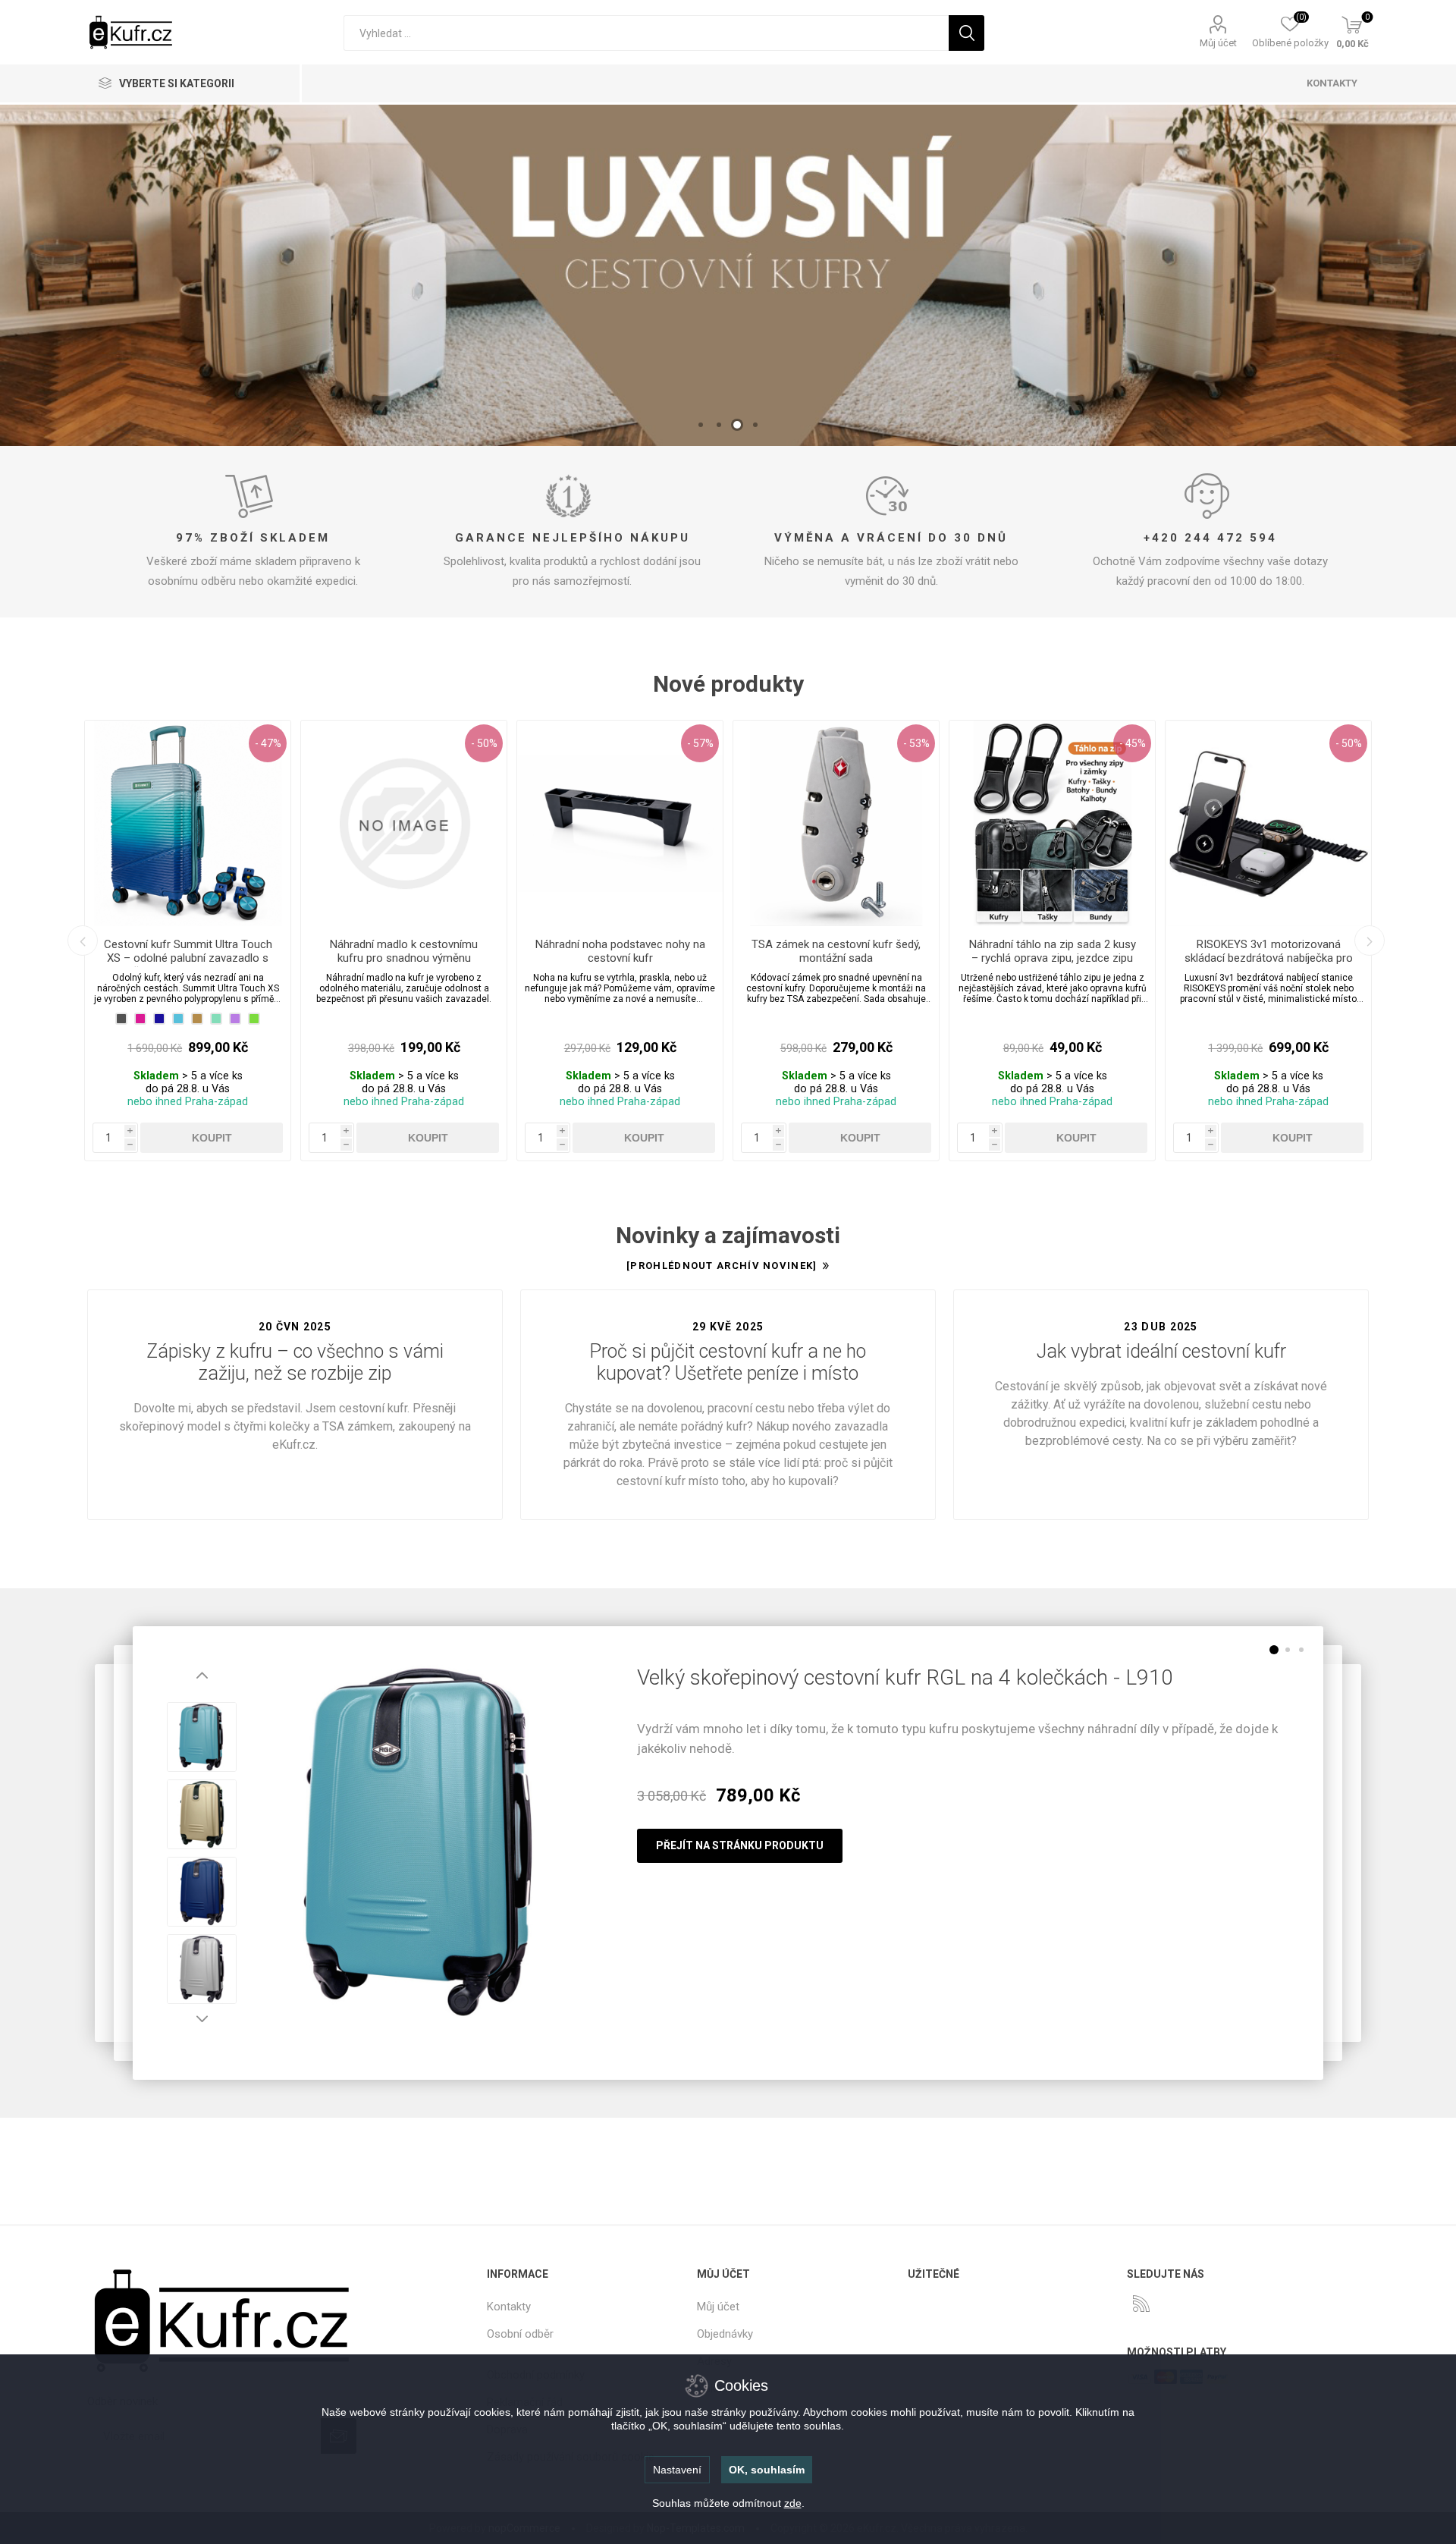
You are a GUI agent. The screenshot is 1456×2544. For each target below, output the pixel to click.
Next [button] (1370, 941)
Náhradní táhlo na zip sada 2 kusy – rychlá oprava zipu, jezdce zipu (1053, 951)
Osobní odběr (520, 2334)
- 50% (484, 743)
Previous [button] (83, 941)
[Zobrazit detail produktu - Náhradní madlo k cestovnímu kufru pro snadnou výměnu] (404, 823)
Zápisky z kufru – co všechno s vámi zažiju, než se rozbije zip (295, 1362)
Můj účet (1218, 43)
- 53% (916, 743)
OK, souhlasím (767, 2470)
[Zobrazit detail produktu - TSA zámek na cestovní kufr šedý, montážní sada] (836, 823)
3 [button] (737, 425)
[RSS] (1141, 2304)
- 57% (700, 743)
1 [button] (701, 425)
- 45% (1133, 743)
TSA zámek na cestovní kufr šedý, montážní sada (836, 951)
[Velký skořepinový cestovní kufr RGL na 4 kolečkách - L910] (422, 1842)
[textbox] (646, 33)
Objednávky (725, 2334)
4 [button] (755, 425)
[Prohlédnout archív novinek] (722, 1266)
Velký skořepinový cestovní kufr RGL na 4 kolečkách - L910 (905, 1677)
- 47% (268, 743)
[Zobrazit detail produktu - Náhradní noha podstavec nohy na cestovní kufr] (620, 823)
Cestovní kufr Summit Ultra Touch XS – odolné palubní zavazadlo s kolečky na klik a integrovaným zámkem (188, 965)
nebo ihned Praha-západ (188, 1102)
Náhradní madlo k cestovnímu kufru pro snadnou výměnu (404, 951)
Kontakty (509, 2307)
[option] (728, 275)
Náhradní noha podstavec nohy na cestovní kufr (620, 951)
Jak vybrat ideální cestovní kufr (1161, 1351)
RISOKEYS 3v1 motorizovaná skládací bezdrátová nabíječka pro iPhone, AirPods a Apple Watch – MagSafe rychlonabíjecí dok (1269, 965)
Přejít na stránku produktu (740, 1845)
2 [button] (719, 425)
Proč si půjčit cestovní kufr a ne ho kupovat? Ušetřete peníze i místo (728, 1362)
